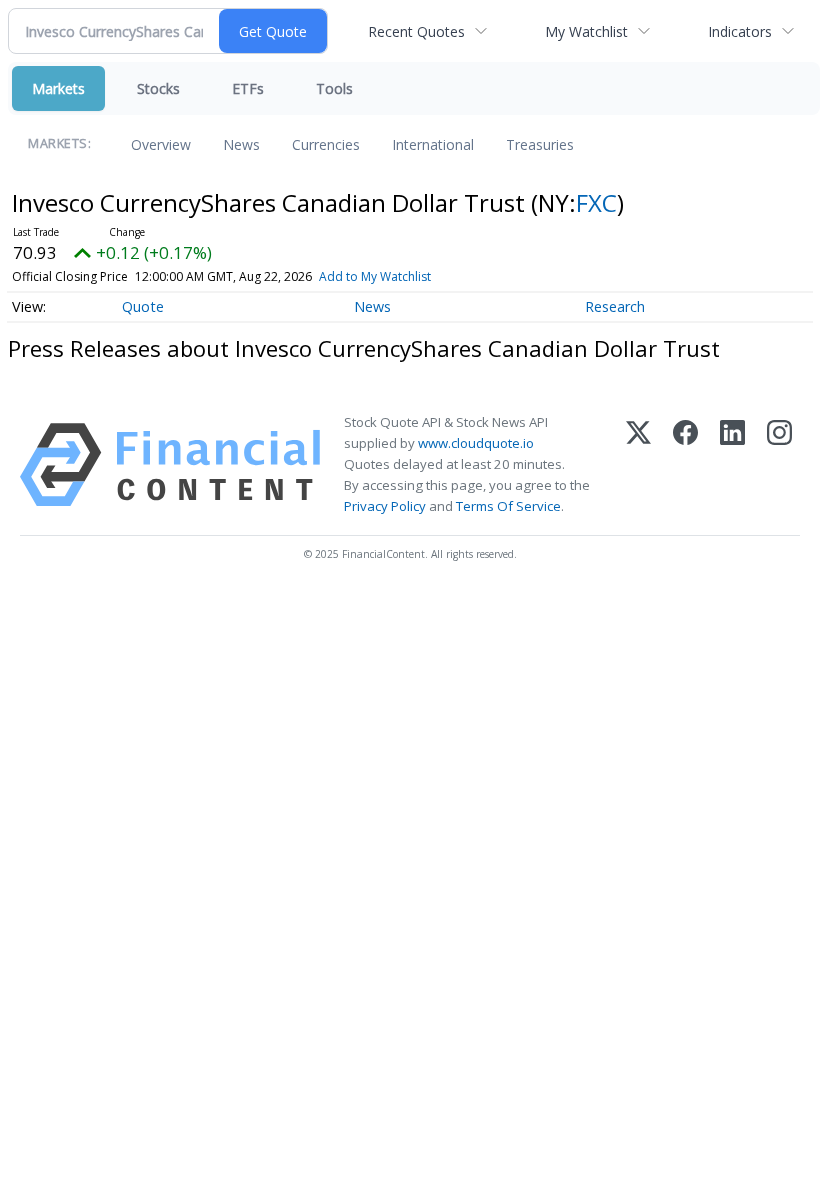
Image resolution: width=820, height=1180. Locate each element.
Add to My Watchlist (375, 276)
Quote (143, 306)
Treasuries (540, 144)
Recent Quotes (416, 31)
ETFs (248, 88)
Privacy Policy (385, 506)
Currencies (326, 144)
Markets (58, 88)
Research (615, 306)
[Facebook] (685, 465)
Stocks (158, 88)
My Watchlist (586, 31)
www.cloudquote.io (476, 443)
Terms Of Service (508, 506)
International (433, 144)
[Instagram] (779, 465)
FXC (596, 202)
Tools (334, 88)
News (241, 144)
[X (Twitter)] (638, 465)
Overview (161, 144)
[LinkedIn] (732, 465)
